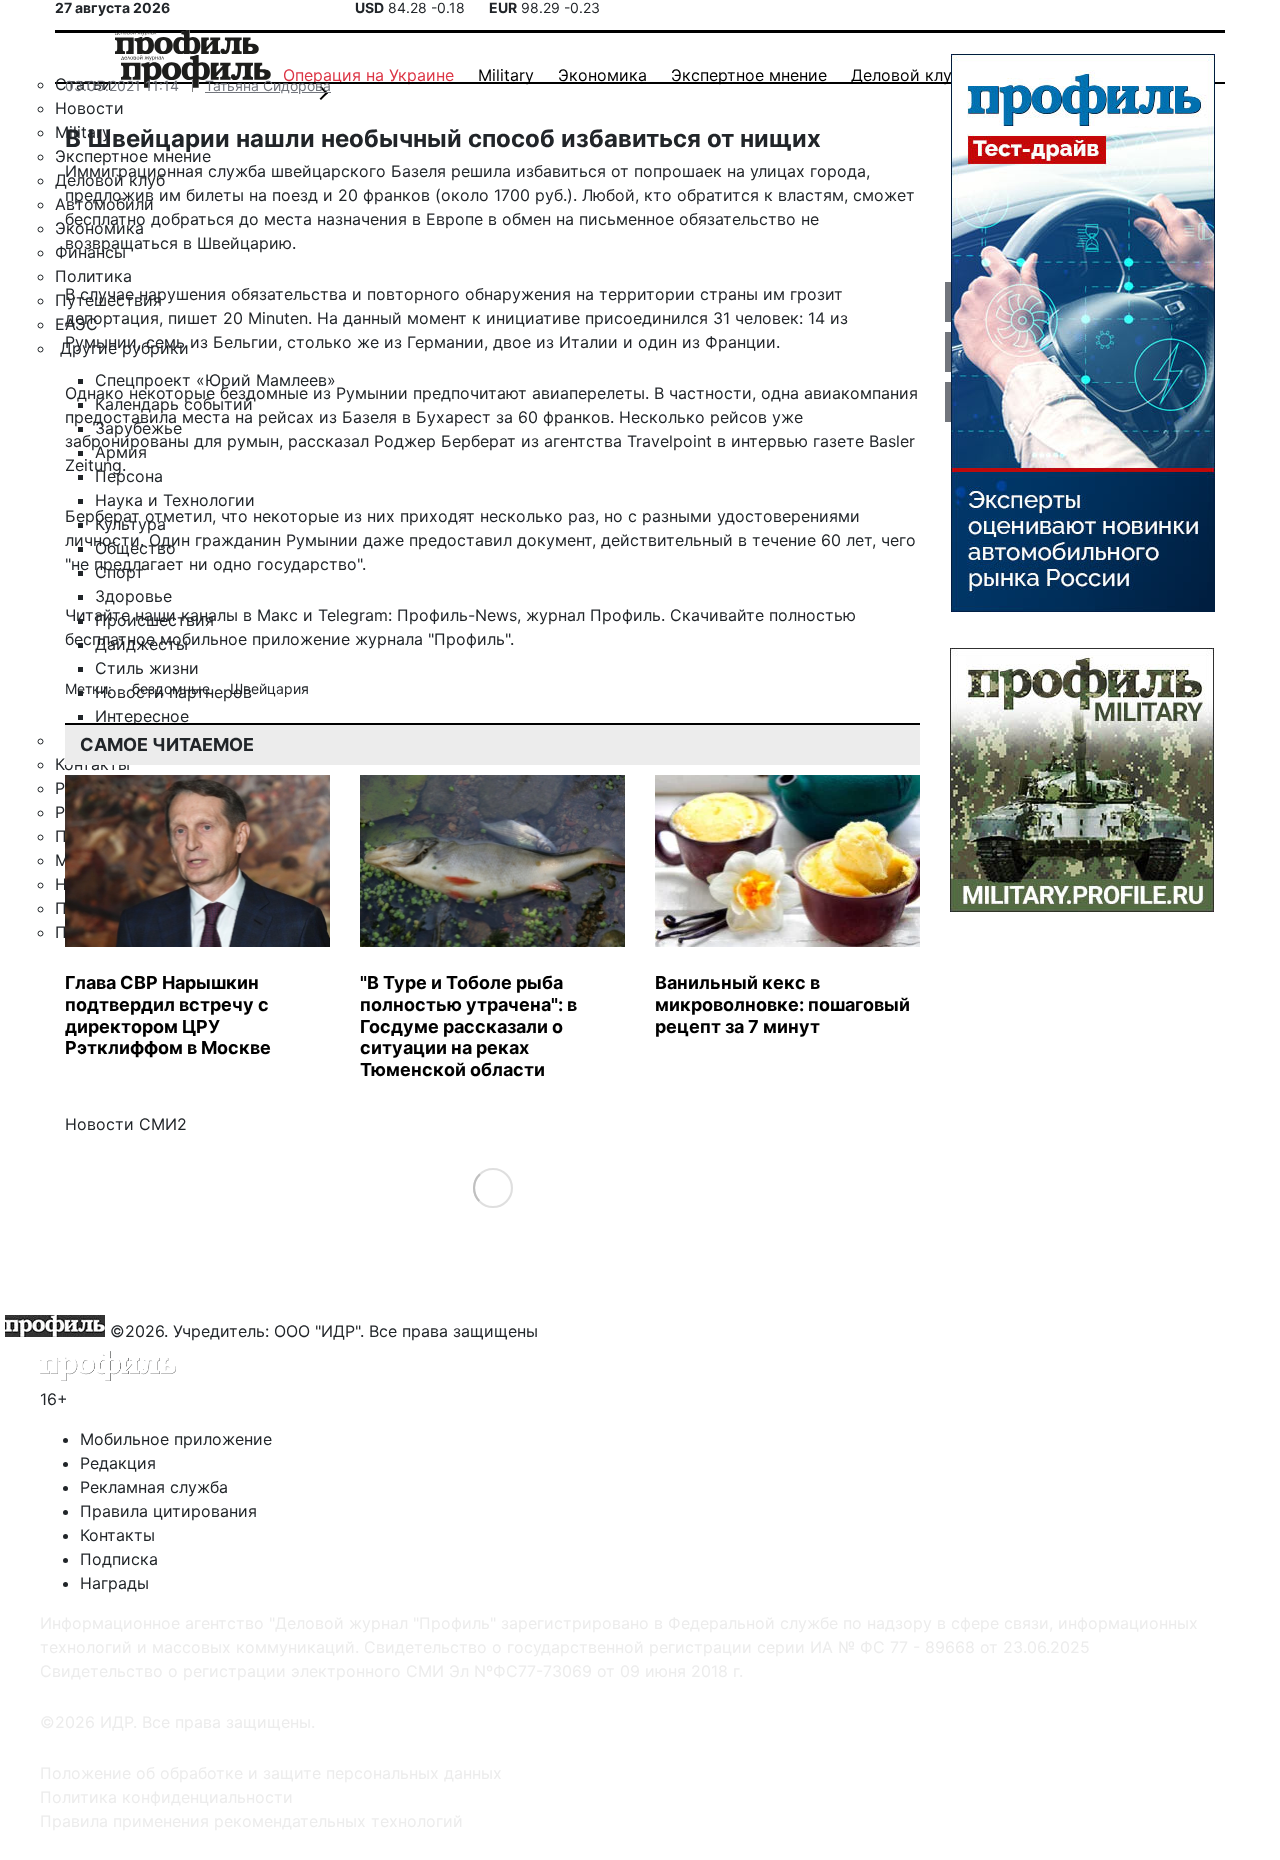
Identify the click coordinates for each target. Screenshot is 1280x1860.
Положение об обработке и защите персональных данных (271, 1773)
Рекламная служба (154, 1487)
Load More (492, 1187)
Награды (114, 1583)
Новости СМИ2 (126, 1124)
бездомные (173, 688)
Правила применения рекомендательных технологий (251, 1821)
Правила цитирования (168, 1511)
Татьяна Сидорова (268, 85)
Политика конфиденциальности (166, 1797)
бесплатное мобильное (156, 639)
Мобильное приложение (176, 1439)
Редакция (118, 1463)
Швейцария (269, 688)
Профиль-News (457, 615)
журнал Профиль (593, 615)
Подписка (119, 1559)
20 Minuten (265, 318)
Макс (277, 615)
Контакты (117, 1535)
